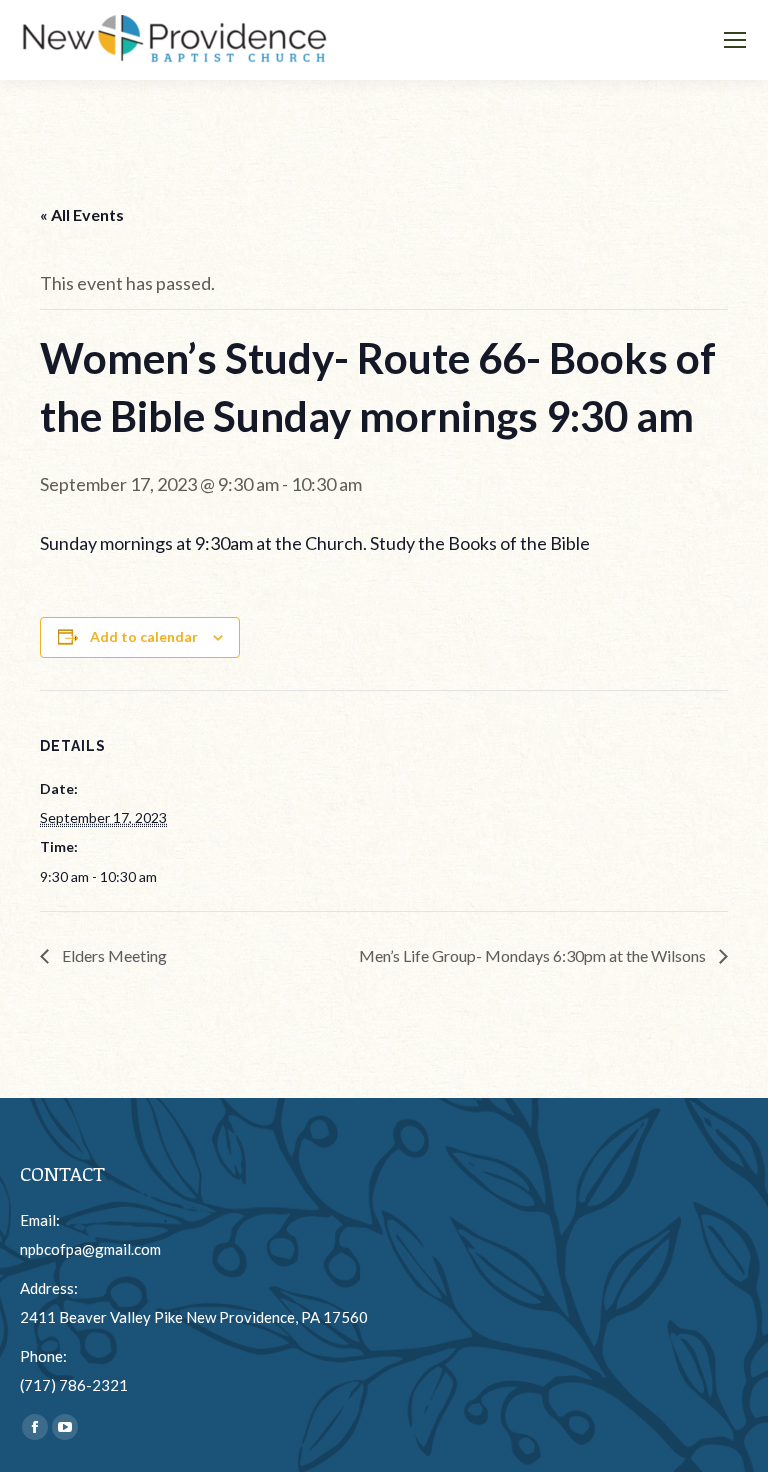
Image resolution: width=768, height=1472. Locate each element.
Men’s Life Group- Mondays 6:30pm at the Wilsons (534, 955)
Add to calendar (144, 636)
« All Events (82, 214)
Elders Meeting (113, 955)
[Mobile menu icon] (735, 40)
